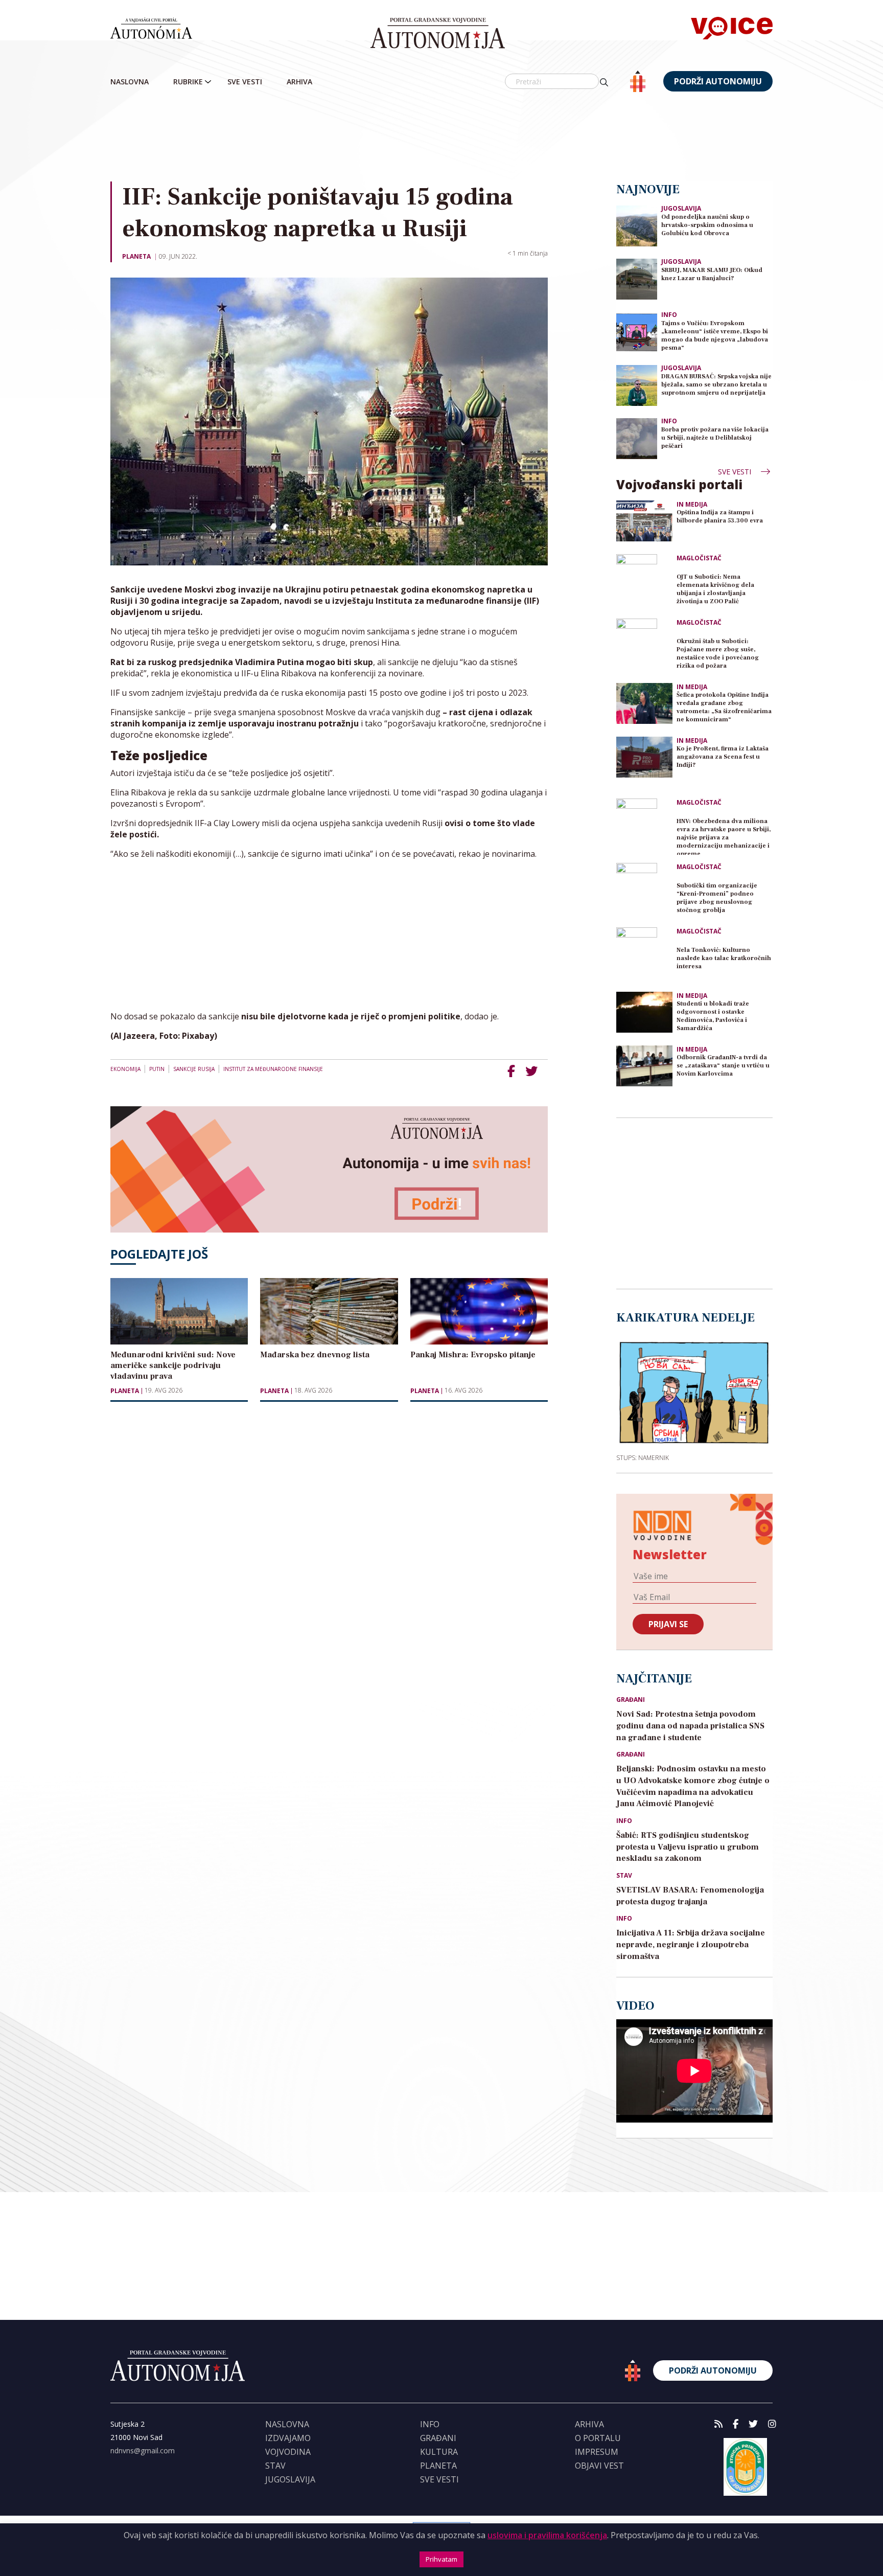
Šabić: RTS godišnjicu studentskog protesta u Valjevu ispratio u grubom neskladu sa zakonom (688, 1847)
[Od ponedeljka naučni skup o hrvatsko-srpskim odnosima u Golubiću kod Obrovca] (637, 225)
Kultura (439, 2452)
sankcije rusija (194, 1069)
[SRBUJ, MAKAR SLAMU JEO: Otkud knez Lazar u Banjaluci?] (637, 278)
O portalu (598, 2438)
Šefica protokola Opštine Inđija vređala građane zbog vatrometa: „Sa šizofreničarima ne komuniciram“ (724, 707)
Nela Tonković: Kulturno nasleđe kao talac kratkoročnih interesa (724, 958)
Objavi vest (599, 2466)
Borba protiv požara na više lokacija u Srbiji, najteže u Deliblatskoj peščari (715, 438)
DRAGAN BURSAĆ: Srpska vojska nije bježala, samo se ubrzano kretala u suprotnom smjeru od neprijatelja (716, 385)
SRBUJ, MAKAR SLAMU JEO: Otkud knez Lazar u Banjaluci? (712, 274)
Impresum (597, 2452)
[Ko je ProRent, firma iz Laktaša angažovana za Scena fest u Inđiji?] (644, 757)
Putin (157, 1069)
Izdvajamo (288, 2438)
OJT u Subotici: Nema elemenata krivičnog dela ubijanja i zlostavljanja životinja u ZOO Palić (715, 589)
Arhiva (299, 82)
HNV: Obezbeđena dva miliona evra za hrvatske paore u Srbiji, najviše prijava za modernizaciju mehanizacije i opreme (724, 836)
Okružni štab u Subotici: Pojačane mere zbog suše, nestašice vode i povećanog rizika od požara (718, 654)
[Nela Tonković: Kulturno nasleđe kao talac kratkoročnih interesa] (644, 955)
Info (669, 315)
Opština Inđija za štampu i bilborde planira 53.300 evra (720, 517)
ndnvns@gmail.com (143, 2450)
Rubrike (188, 82)
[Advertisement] (441, 138)
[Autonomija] (438, 33)
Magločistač (699, 558)
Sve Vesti (245, 82)
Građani (631, 1700)
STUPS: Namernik (643, 1457)
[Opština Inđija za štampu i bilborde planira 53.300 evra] (644, 521)
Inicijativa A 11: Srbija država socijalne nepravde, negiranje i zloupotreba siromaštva (691, 1945)
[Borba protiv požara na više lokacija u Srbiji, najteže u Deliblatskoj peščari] (637, 438)
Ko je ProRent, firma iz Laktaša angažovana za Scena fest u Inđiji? (723, 757)
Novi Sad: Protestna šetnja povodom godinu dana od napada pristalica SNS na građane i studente (690, 1726)
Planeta (136, 256)
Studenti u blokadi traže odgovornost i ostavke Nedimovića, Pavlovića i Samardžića (713, 1016)
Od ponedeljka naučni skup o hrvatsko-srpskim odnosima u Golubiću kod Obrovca (707, 225)
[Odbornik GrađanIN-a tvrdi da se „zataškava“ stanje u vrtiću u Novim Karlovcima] (644, 1066)
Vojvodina (288, 2452)
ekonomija (125, 1069)
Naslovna (130, 82)
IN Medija (692, 505)
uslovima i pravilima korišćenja (547, 2535)
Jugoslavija (681, 208)
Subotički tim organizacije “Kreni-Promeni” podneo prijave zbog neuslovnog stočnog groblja (717, 898)
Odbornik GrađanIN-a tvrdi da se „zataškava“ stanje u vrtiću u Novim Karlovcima (723, 1066)
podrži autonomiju (718, 81)
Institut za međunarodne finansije (273, 1069)
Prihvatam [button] (441, 2559)
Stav (624, 1876)
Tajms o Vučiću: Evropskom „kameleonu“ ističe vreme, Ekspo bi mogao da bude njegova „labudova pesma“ (715, 336)
